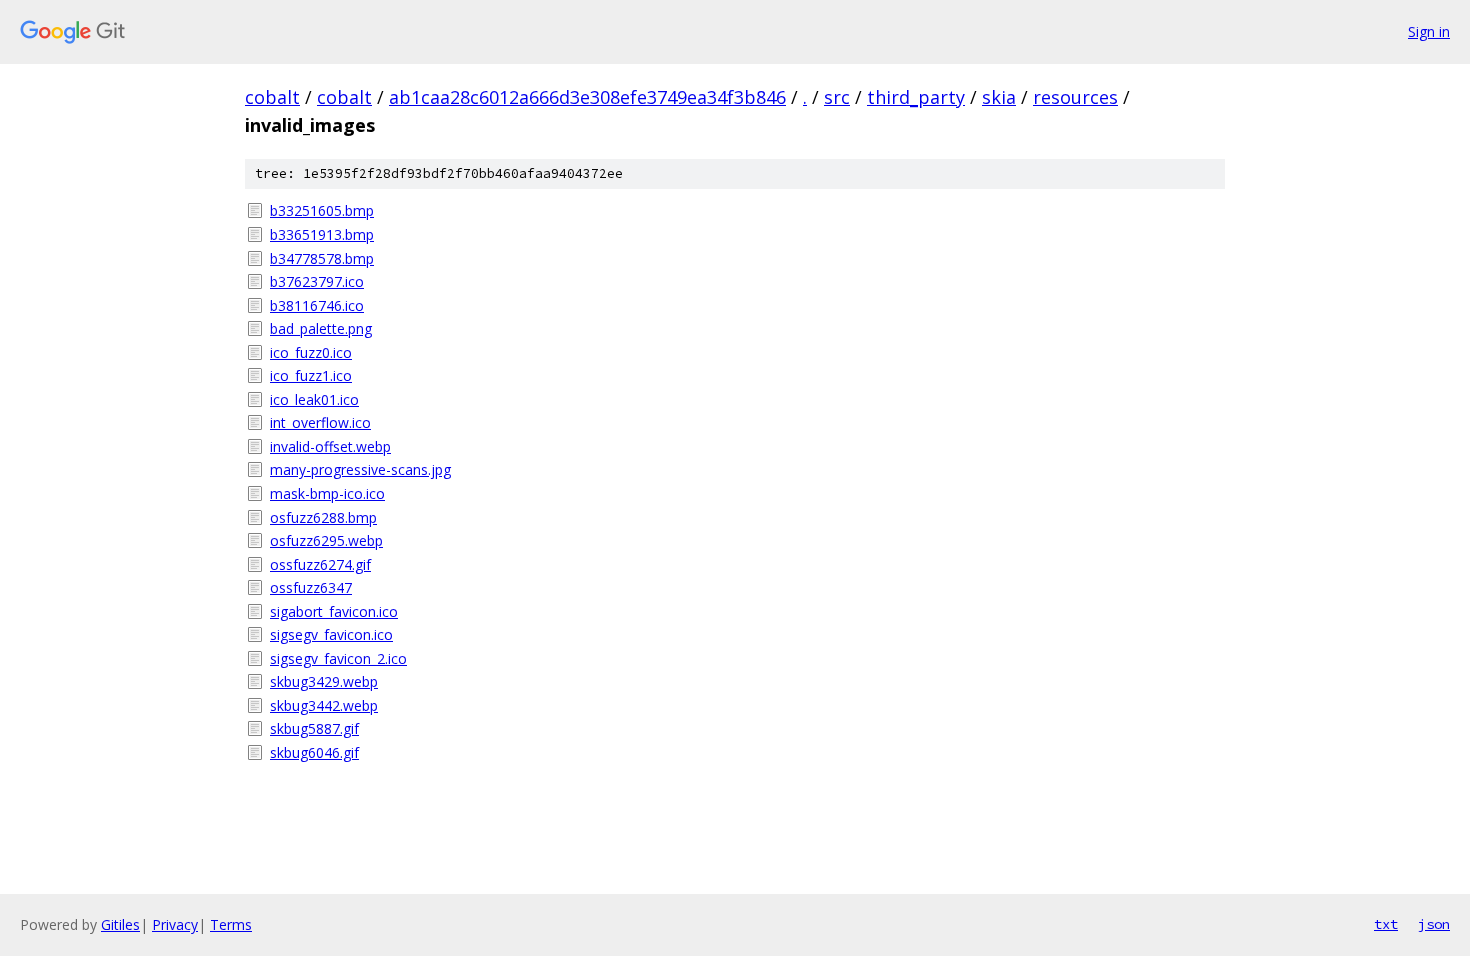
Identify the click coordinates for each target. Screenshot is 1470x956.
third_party (916, 97)
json (1434, 924)
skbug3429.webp (324, 681)
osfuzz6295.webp (326, 540)
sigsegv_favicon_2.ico (338, 658)
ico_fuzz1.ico (311, 375)
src (837, 97)
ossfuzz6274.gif (320, 564)
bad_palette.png (321, 328)
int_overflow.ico (320, 422)
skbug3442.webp (324, 705)
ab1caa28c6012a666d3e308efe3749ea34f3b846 (587, 97)
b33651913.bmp (322, 234)
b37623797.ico (317, 281)
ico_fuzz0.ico (311, 352)
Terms (231, 924)
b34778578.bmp (322, 258)
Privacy (175, 924)
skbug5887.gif (314, 728)
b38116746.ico (317, 305)
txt (1386, 924)
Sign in (1429, 31)
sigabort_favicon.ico (334, 611)
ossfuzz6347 (311, 587)
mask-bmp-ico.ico (327, 493)
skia (999, 97)
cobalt (272, 97)
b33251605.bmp (322, 210)
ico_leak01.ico (314, 399)
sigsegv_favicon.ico (331, 634)
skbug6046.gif (314, 752)
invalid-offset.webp (330, 446)
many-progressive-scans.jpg (360, 469)
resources (1075, 97)
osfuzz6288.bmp (323, 517)
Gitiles (120, 924)
